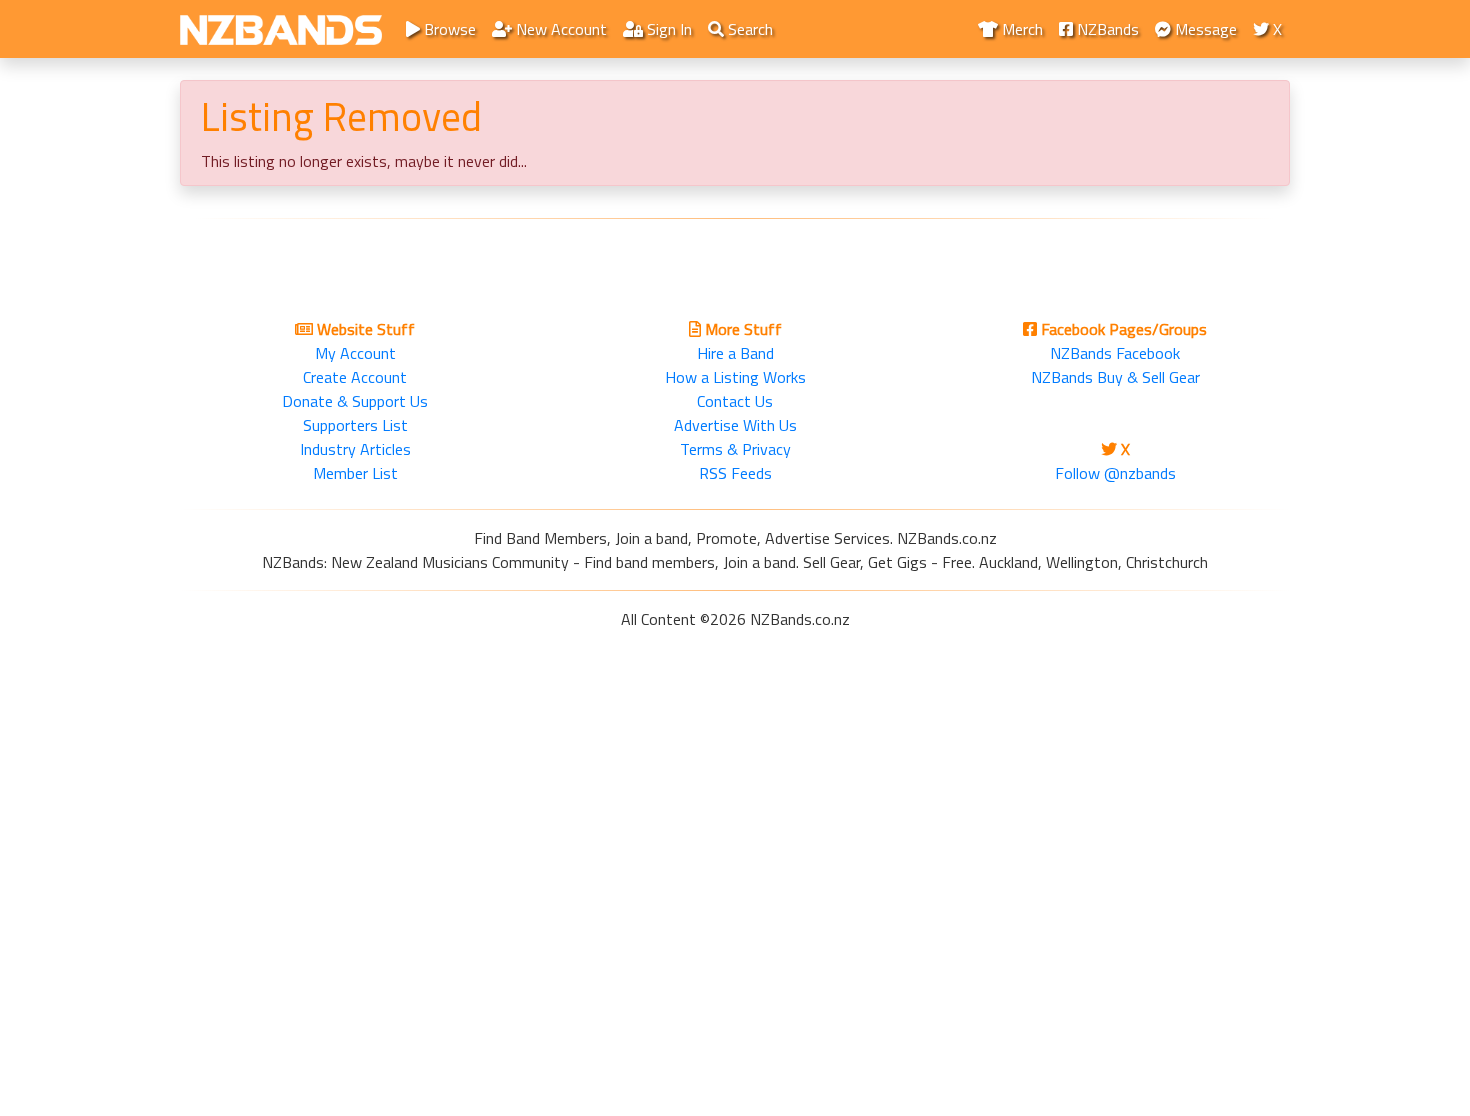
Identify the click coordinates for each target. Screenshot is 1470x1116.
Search (748, 29)
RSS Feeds (735, 473)
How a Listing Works (735, 377)
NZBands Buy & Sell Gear (1115, 377)
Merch (1020, 29)
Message (1204, 29)
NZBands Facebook (1115, 353)
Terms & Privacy (735, 449)
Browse (448, 29)
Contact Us (735, 401)
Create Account (355, 377)
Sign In (667, 29)
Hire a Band (735, 353)
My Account (355, 353)
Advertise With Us (735, 425)
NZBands (1106, 29)
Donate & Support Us (355, 401)
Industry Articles (355, 449)
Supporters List (355, 425)
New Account (559, 29)
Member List (355, 473)
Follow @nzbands (1115, 473)
